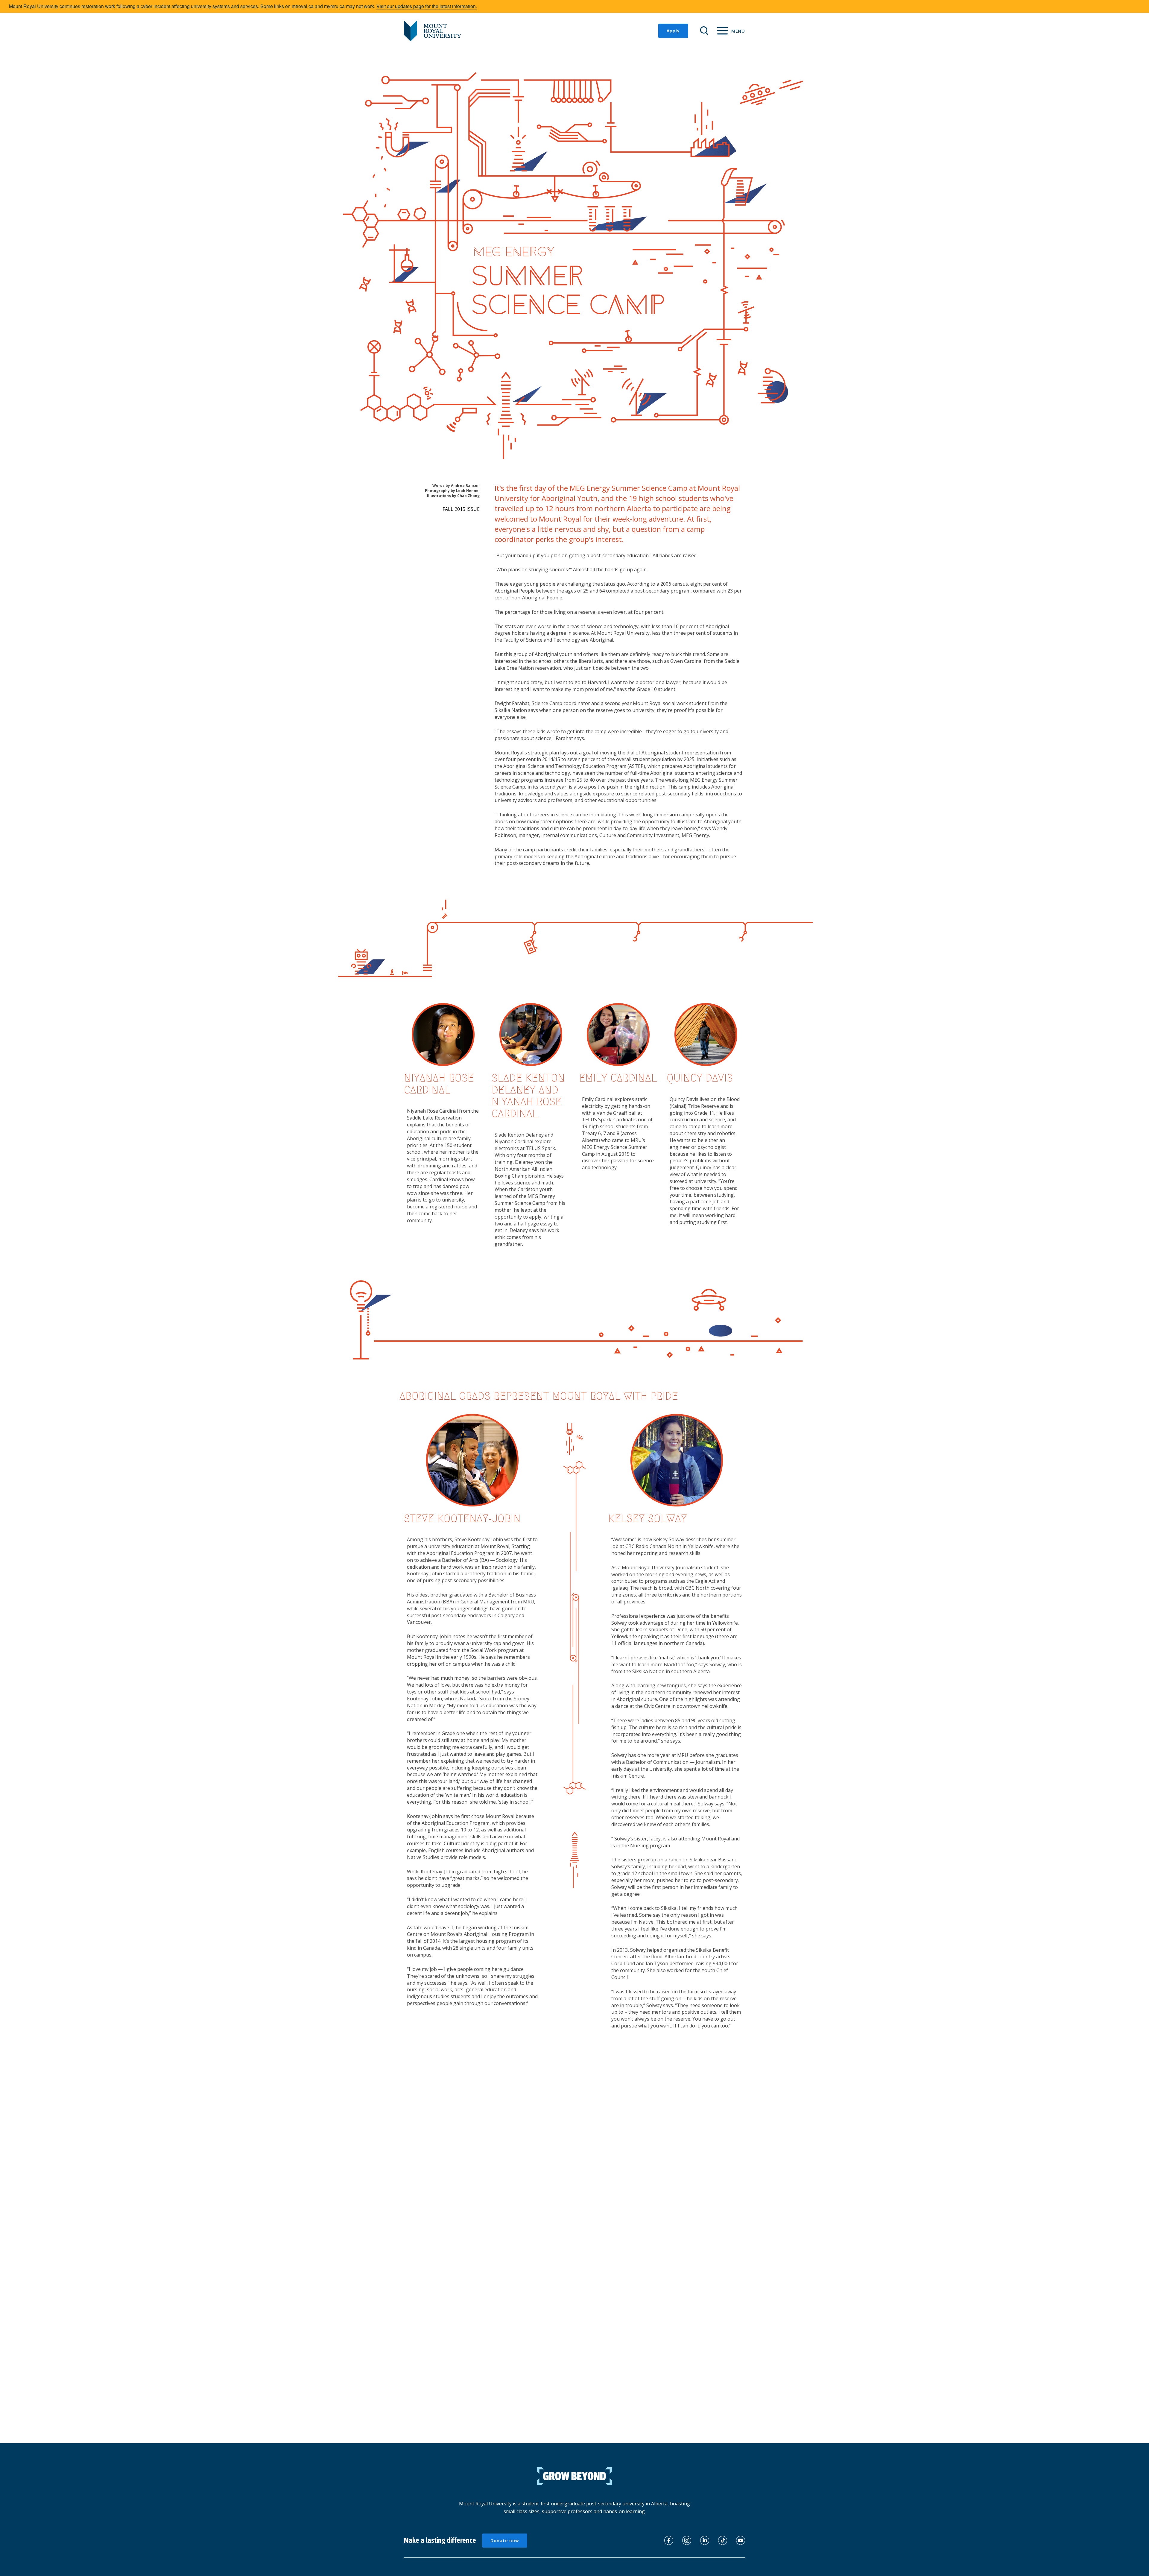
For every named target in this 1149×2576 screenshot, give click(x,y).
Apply (673, 31)
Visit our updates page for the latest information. (427, 6)
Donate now (505, 2541)
